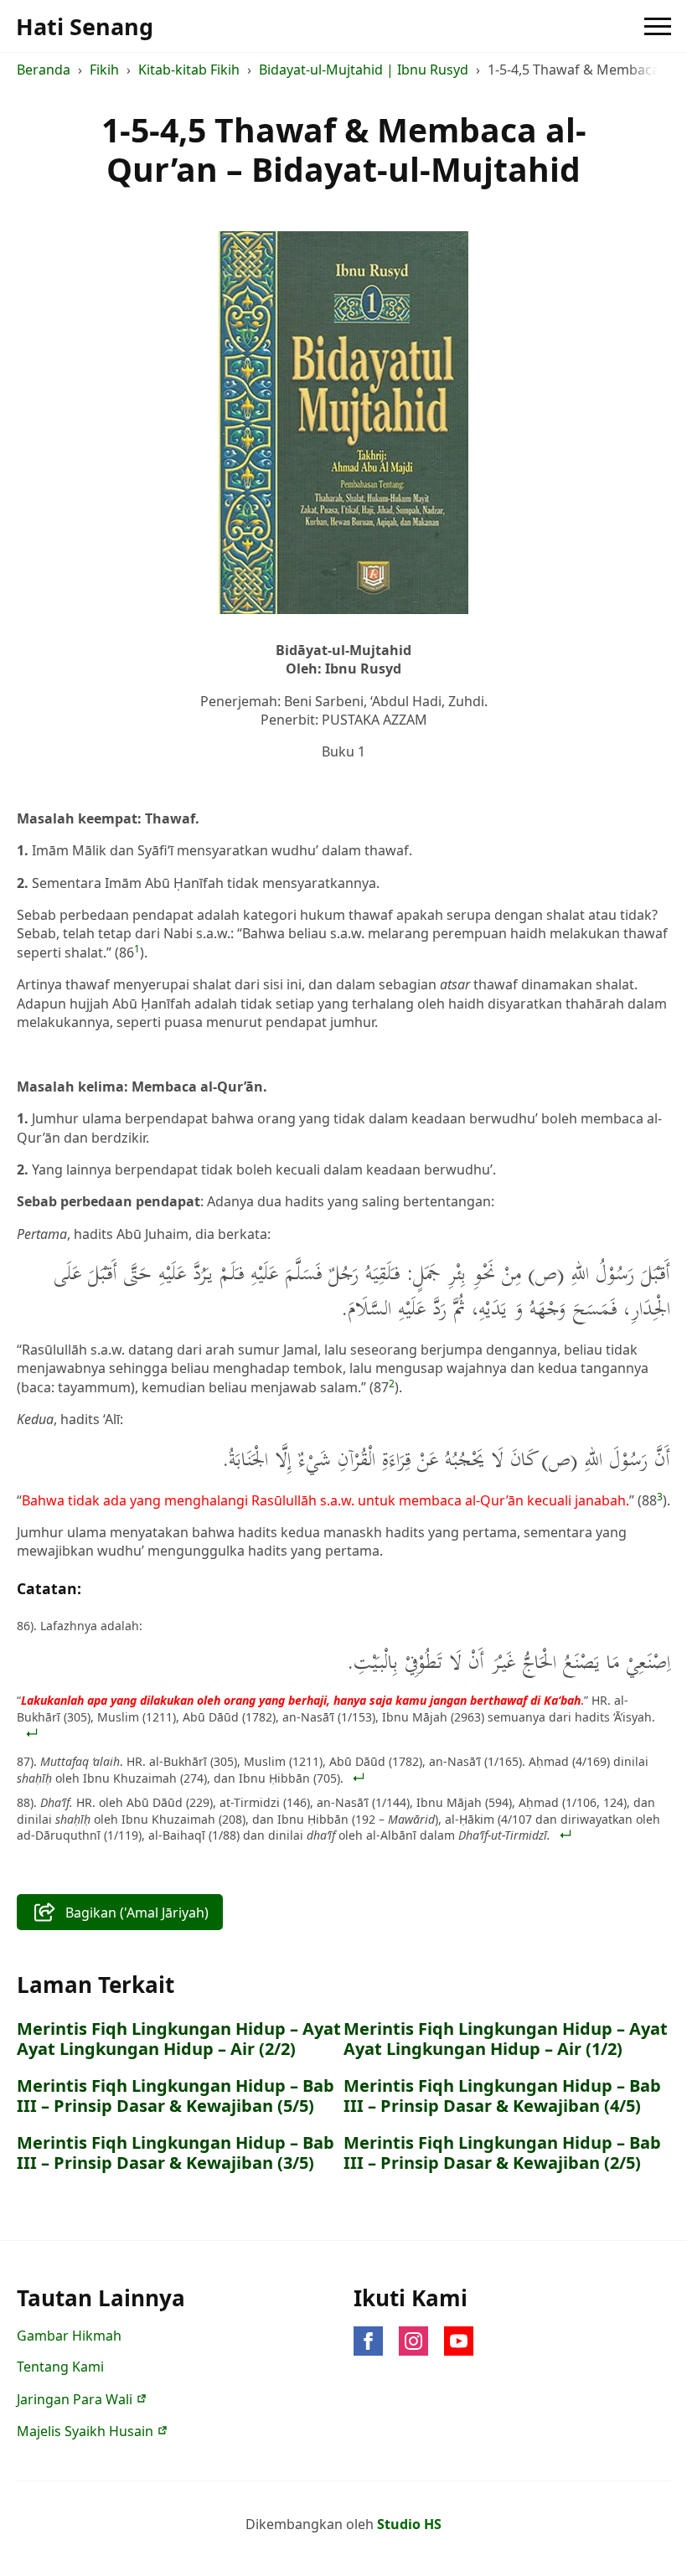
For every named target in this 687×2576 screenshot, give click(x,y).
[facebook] (368, 2341)
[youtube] (459, 2341)
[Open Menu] (658, 26)
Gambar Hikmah (69, 2336)
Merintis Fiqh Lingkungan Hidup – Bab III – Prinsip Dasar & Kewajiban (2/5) (502, 2153)
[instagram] (413, 2341)
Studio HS (409, 2524)
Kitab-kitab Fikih (189, 70)
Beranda (44, 70)
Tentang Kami (60, 2367)
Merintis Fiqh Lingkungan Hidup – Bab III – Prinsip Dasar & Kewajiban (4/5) (502, 2096)
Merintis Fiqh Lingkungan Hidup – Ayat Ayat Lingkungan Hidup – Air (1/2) (506, 2039)
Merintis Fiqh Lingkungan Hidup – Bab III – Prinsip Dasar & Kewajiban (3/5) (176, 2153)
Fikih (104, 70)
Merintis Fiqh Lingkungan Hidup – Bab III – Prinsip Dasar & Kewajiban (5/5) (176, 2096)
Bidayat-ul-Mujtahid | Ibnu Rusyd (364, 70)
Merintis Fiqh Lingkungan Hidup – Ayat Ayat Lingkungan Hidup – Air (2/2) (179, 2039)
